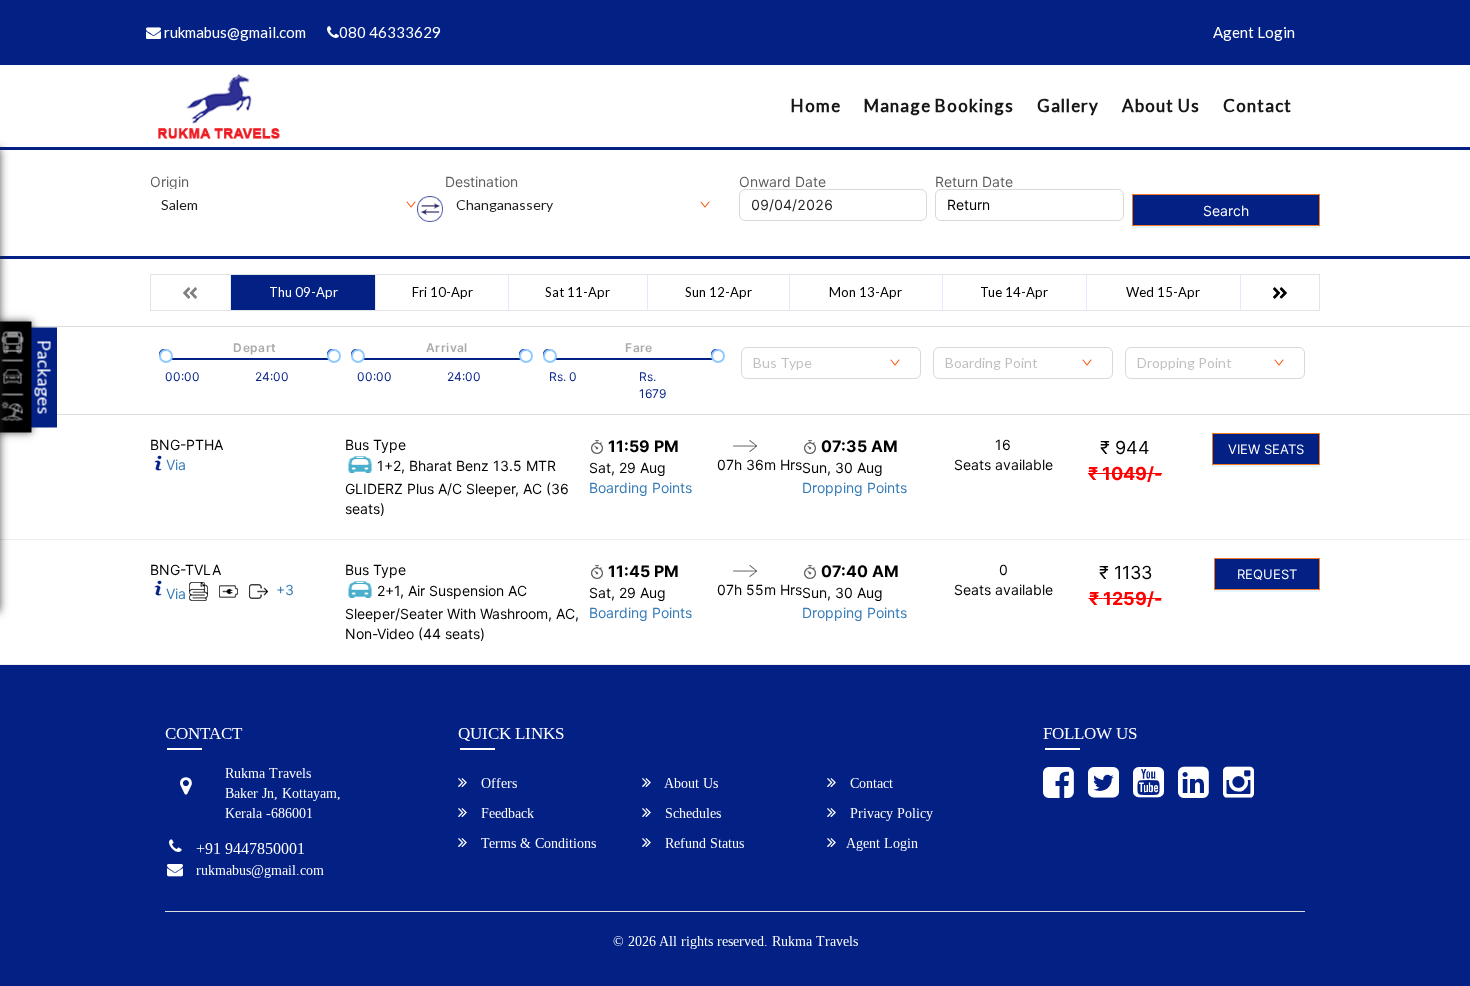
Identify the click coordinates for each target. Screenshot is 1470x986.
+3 (285, 589)
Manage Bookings (939, 105)
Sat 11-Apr (577, 292)
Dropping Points (854, 487)
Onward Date (782, 182)
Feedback (505, 813)
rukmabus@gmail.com (233, 32)
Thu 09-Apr (303, 292)
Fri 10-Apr (442, 292)
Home (816, 105)
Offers (497, 783)
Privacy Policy (889, 813)
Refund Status (702, 843)
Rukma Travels (815, 941)
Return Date (974, 182)
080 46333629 (390, 32)
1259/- (1125, 598)
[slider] (164, 354)
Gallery (1068, 105)
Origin (169, 182)
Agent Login (1254, 32)
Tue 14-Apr (1014, 292)
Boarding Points (640, 487)
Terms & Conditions (536, 843)
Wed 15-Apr (1163, 292)
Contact (1257, 105)
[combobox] (831, 363)
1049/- (1125, 473)
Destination (481, 182)
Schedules (691, 813)
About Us (1161, 105)
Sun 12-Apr (718, 292)
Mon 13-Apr (865, 292)
